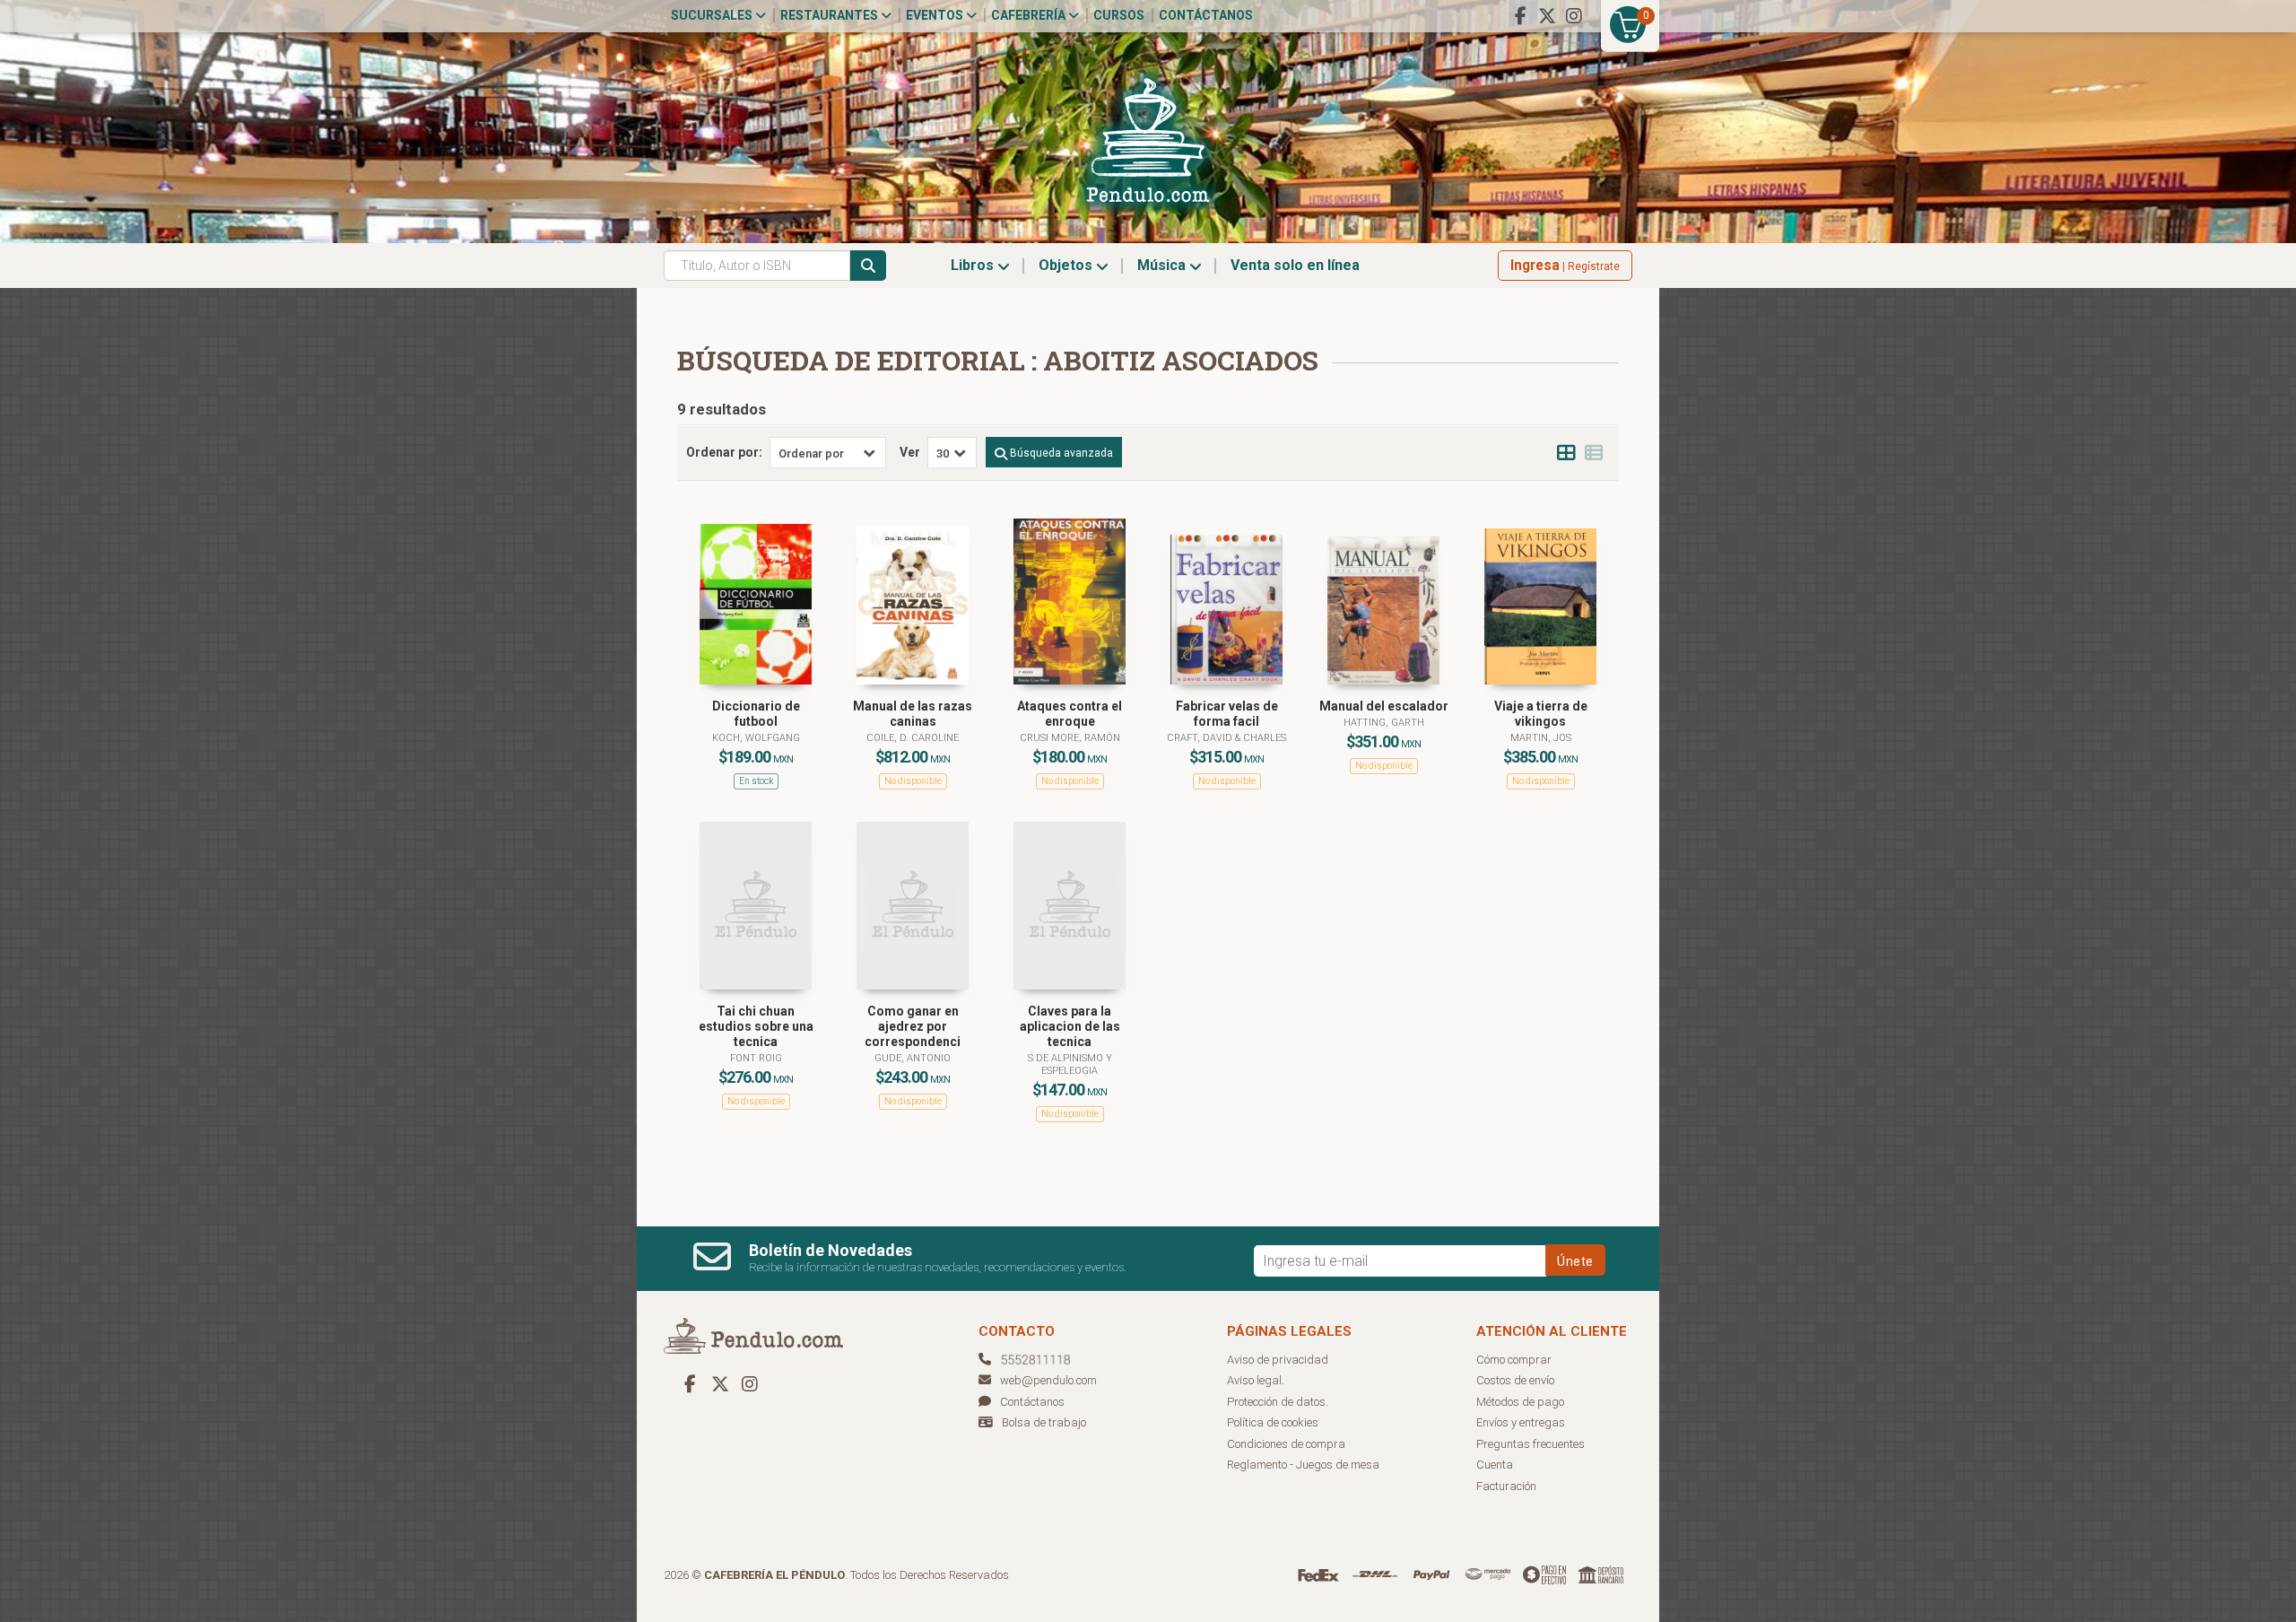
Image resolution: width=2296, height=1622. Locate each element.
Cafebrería (1030, 15)
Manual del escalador (1384, 706)
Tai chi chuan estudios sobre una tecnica (756, 1026)
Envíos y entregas (1521, 1422)
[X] (1547, 16)
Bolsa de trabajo (1044, 1422)
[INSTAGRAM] (1574, 16)
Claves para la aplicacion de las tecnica (1070, 1026)
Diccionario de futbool (756, 714)
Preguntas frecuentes (1531, 1444)
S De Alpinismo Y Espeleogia (1070, 1064)
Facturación (1506, 1486)
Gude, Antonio (913, 1058)
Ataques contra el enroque (1070, 714)
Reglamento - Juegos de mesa (1303, 1465)
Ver (910, 452)
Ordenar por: (724, 452)
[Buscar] (868, 266)
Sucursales (713, 15)
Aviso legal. (1256, 1380)
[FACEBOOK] (1520, 16)
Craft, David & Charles (1226, 738)
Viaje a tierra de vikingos (1541, 714)
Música (1163, 265)
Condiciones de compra (1286, 1444)
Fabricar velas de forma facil (1227, 714)
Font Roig (756, 1058)
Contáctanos (1206, 15)
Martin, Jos (1541, 738)
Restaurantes (831, 15)
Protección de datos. (1278, 1402)
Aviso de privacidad (1278, 1360)
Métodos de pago (1520, 1402)
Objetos (1067, 265)
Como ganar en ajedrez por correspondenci (913, 1026)
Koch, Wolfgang (756, 738)
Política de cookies (1273, 1422)
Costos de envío (1515, 1380)
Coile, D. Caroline (913, 738)
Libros (974, 265)
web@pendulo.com (1048, 1380)
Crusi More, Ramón (1070, 738)
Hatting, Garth (1384, 723)
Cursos (1119, 15)
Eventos (936, 15)
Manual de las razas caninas (913, 714)
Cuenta (1495, 1465)
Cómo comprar (1514, 1360)
